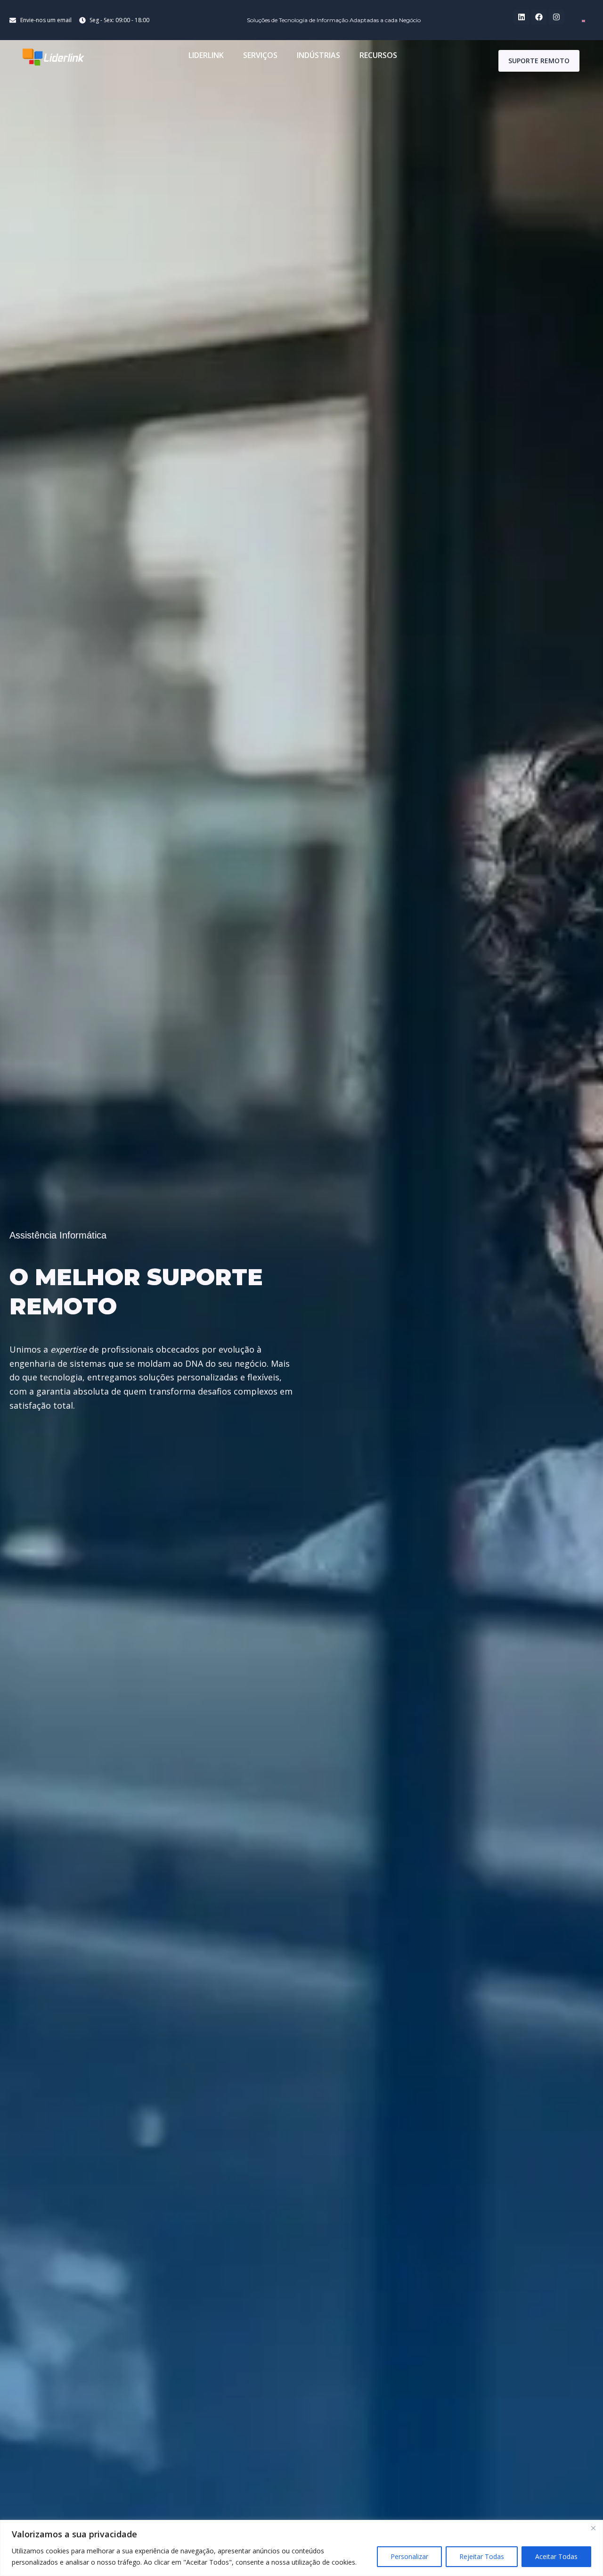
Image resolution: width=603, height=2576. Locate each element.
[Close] (593, 2528)
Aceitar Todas (556, 2556)
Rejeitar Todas (482, 2556)
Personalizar (409, 2556)
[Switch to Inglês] (583, 20)
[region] (301, 2548)
